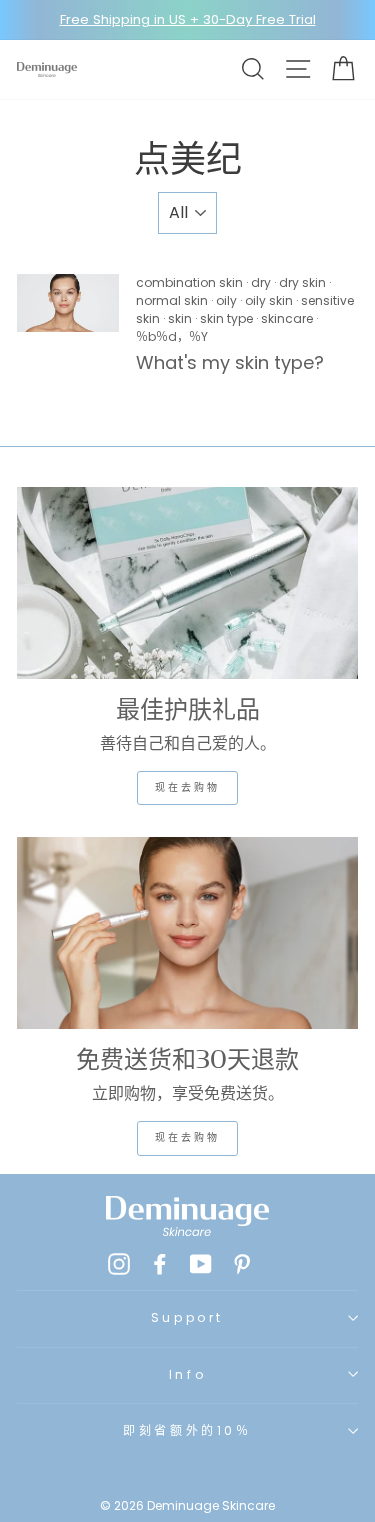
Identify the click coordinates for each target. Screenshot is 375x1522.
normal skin (172, 300)
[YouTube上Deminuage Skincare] (201, 1263)
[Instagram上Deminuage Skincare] (119, 1263)
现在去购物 (187, 787)
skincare (287, 318)
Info (187, 1374)
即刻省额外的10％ (187, 1430)
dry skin (302, 282)
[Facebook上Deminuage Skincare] (160, 1263)
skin (180, 318)
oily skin (269, 300)
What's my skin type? (232, 362)
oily (226, 300)
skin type (226, 318)
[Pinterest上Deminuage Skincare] (242, 1263)
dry (261, 282)
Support (187, 1317)
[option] (187, 20)
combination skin (189, 282)
